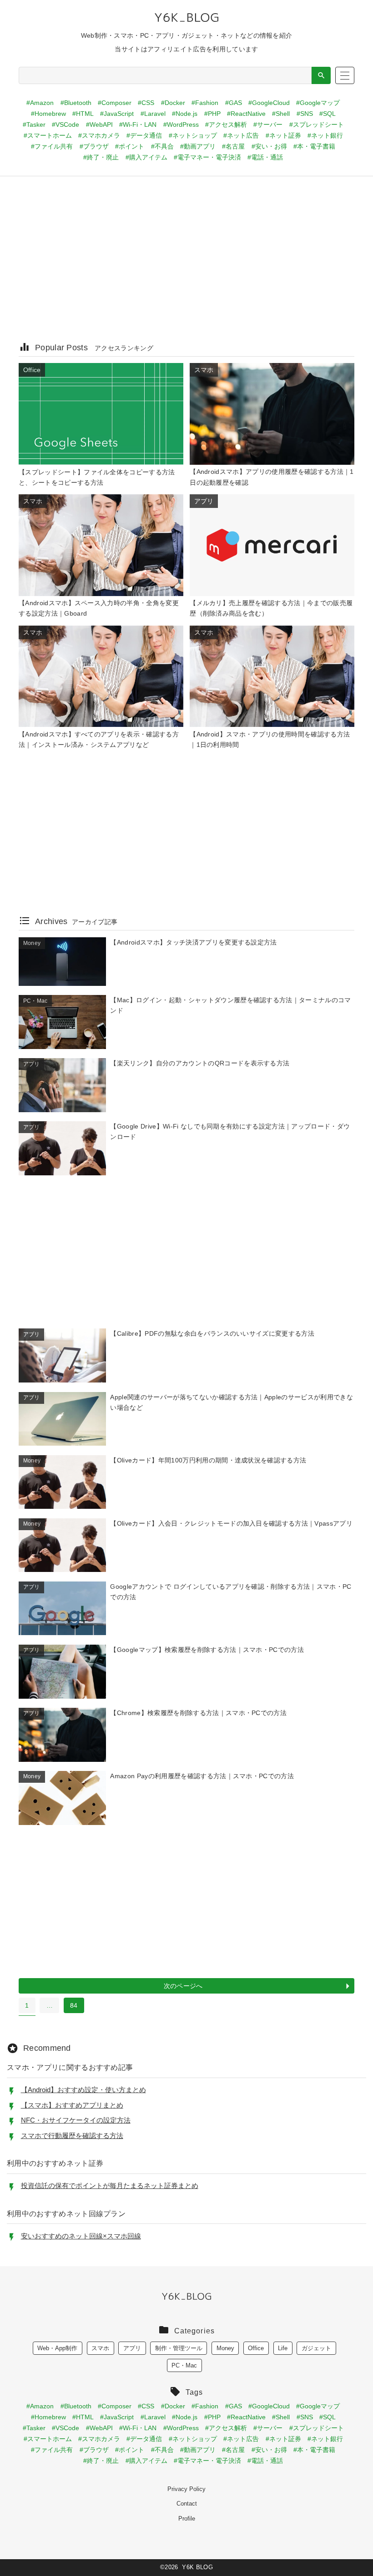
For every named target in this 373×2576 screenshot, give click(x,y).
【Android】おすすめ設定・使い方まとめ (83, 2090)
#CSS (146, 103)
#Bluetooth (76, 103)
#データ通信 (144, 135)
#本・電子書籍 (314, 146)
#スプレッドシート (317, 124)
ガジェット (316, 2348)
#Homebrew (48, 114)
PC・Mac (184, 2365)
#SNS (305, 114)
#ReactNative (246, 114)
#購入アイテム (146, 157)
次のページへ (183, 1986)
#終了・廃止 (101, 157)
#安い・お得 (269, 146)
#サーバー (268, 124)
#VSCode (66, 124)
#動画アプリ (198, 146)
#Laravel (153, 114)
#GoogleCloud (269, 103)
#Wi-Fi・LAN (138, 124)
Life (283, 2348)
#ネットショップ (193, 135)
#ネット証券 (283, 135)
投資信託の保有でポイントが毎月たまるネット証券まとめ (110, 2186)
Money (225, 2348)
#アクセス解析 (226, 124)
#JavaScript (117, 114)
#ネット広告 (241, 135)
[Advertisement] (186, 264)
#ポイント (130, 146)
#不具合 (162, 146)
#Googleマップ (318, 103)
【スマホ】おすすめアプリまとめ (72, 2105)
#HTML (83, 114)
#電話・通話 (265, 157)
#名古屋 (233, 146)
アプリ (132, 2348)
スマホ (100, 2348)
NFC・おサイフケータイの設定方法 (76, 2120)
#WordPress (181, 124)
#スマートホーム (48, 135)
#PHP (212, 114)
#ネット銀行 (325, 135)
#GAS (234, 103)
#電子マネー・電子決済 (207, 157)
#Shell (281, 114)
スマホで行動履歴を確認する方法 (72, 2136)
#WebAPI (99, 124)
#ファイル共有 (52, 146)
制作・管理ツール (179, 2348)
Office (256, 2348)
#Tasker (34, 124)
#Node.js (185, 114)
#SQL (328, 114)
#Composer (115, 103)
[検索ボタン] (321, 75)
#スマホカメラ (99, 135)
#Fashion (205, 103)
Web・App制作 (57, 2348)
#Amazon (40, 103)
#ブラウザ (94, 146)
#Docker (173, 103)
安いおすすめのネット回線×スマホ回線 (81, 2236)
